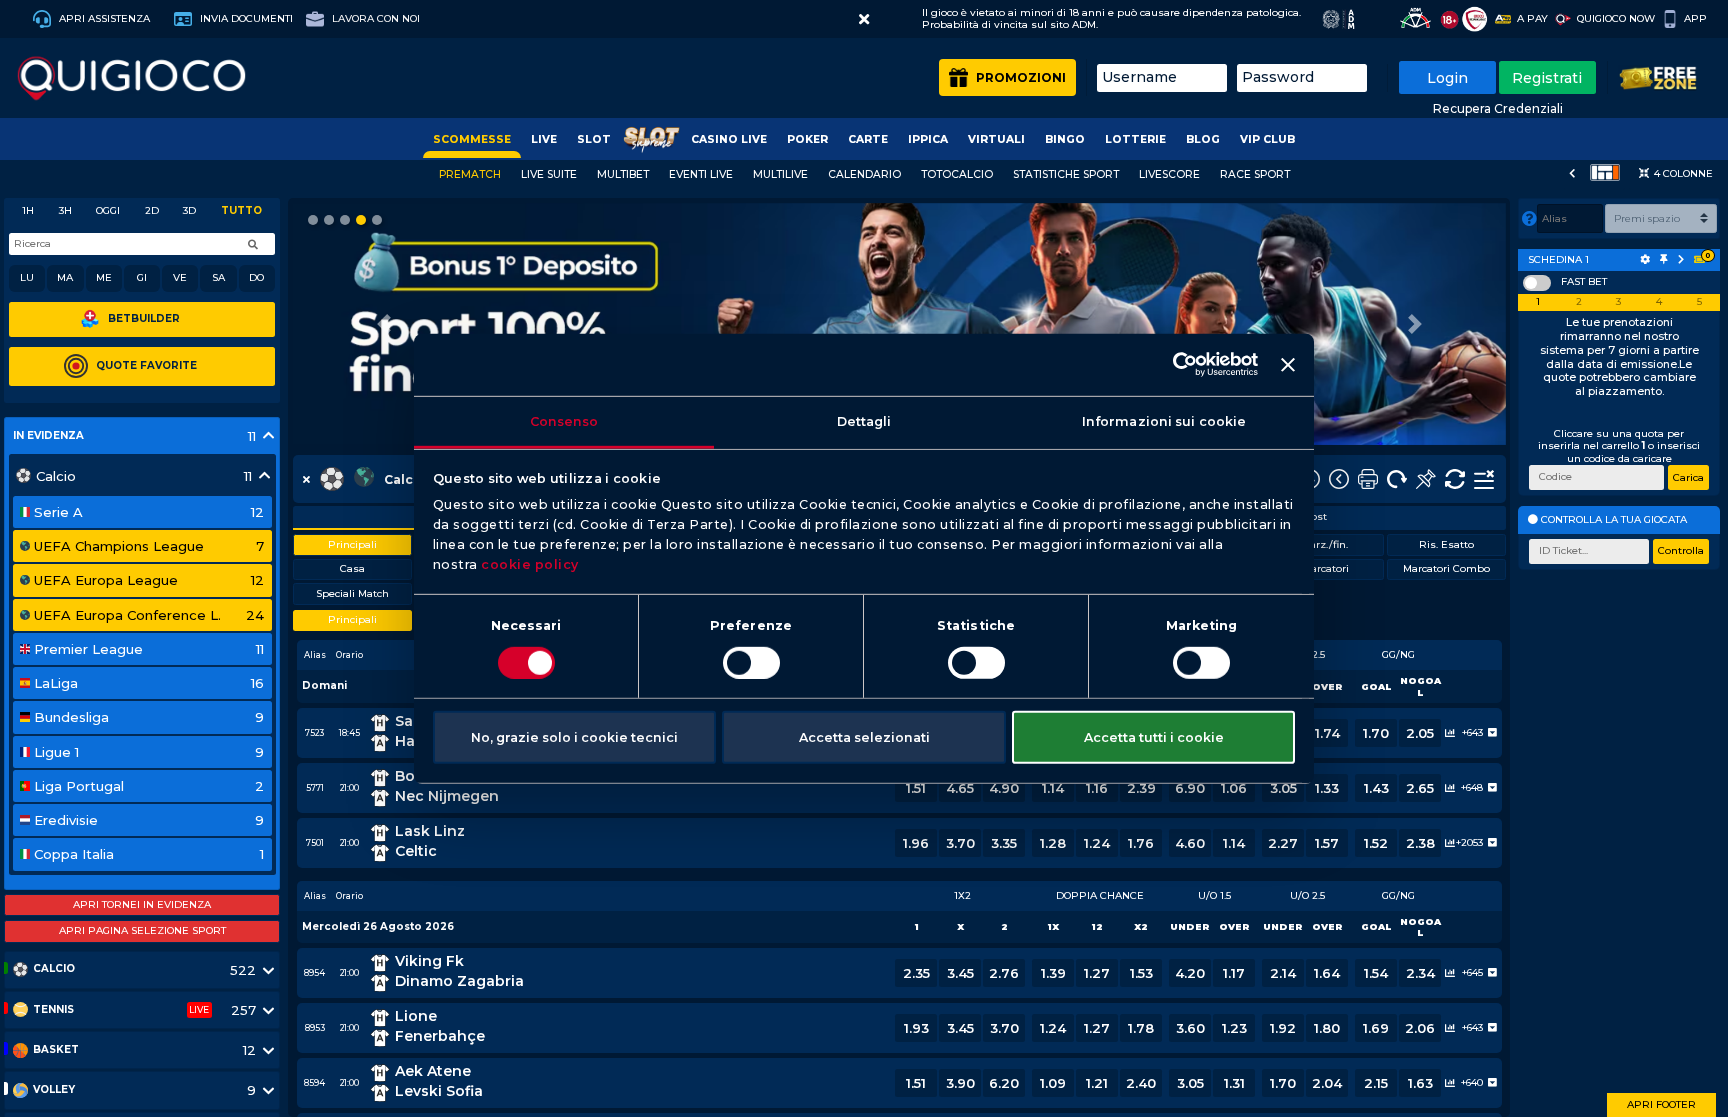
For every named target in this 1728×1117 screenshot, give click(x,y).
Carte (868, 139)
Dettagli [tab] (864, 420)
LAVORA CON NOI (374, 18)
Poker (807, 139)
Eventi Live (701, 174)
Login (1447, 78)
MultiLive (780, 174)
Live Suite (549, 174)
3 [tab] (1618, 302)
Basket (56, 1049)
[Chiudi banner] (1288, 365)
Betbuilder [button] (144, 318)
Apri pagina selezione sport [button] (142, 930)
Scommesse (472, 139)
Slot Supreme (651, 140)
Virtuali (996, 139)
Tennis (53, 1009)
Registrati (1547, 78)
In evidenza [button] (48, 436)
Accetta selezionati (864, 736)
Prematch (470, 174)
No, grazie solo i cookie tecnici (574, 736)
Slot (594, 139)
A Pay (1532, 18)
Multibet (623, 174)
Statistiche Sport (1066, 174)
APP (1695, 18)
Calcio (54, 968)
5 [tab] (1699, 302)
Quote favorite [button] (146, 365)
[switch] (751, 663)
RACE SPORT (1255, 174)
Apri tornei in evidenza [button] (142, 904)
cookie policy (530, 564)
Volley (54, 1089)
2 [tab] (1579, 302)
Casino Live (729, 139)
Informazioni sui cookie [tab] (1164, 420)
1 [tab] (1538, 302)
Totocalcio (957, 174)
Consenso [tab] (564, 420)
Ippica (928, 139)
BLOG (1203, 139)
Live (544, 139)
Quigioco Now (1616, 18)
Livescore (1169, 174)
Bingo (1065, 139)
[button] (864, 19)
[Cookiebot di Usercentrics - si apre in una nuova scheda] (1170, 364)
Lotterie (1135, 139)
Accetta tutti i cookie (1154, 736)
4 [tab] (1659, 302)
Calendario (864, 174)
